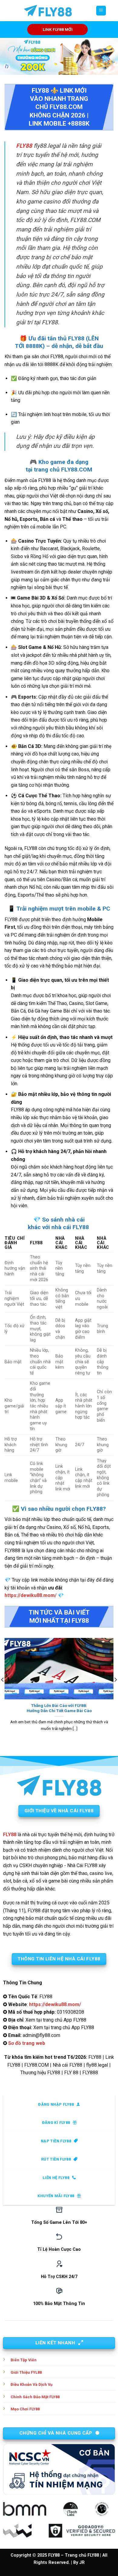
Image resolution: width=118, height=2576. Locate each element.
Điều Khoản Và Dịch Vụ (31, 2384)
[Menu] (101, 11)
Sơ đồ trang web (27, 2043)
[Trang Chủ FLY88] (48, 11)
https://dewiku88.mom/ (31, 1595)
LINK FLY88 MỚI (58, 29)
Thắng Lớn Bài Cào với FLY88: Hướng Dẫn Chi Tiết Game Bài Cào (59, 1708)
